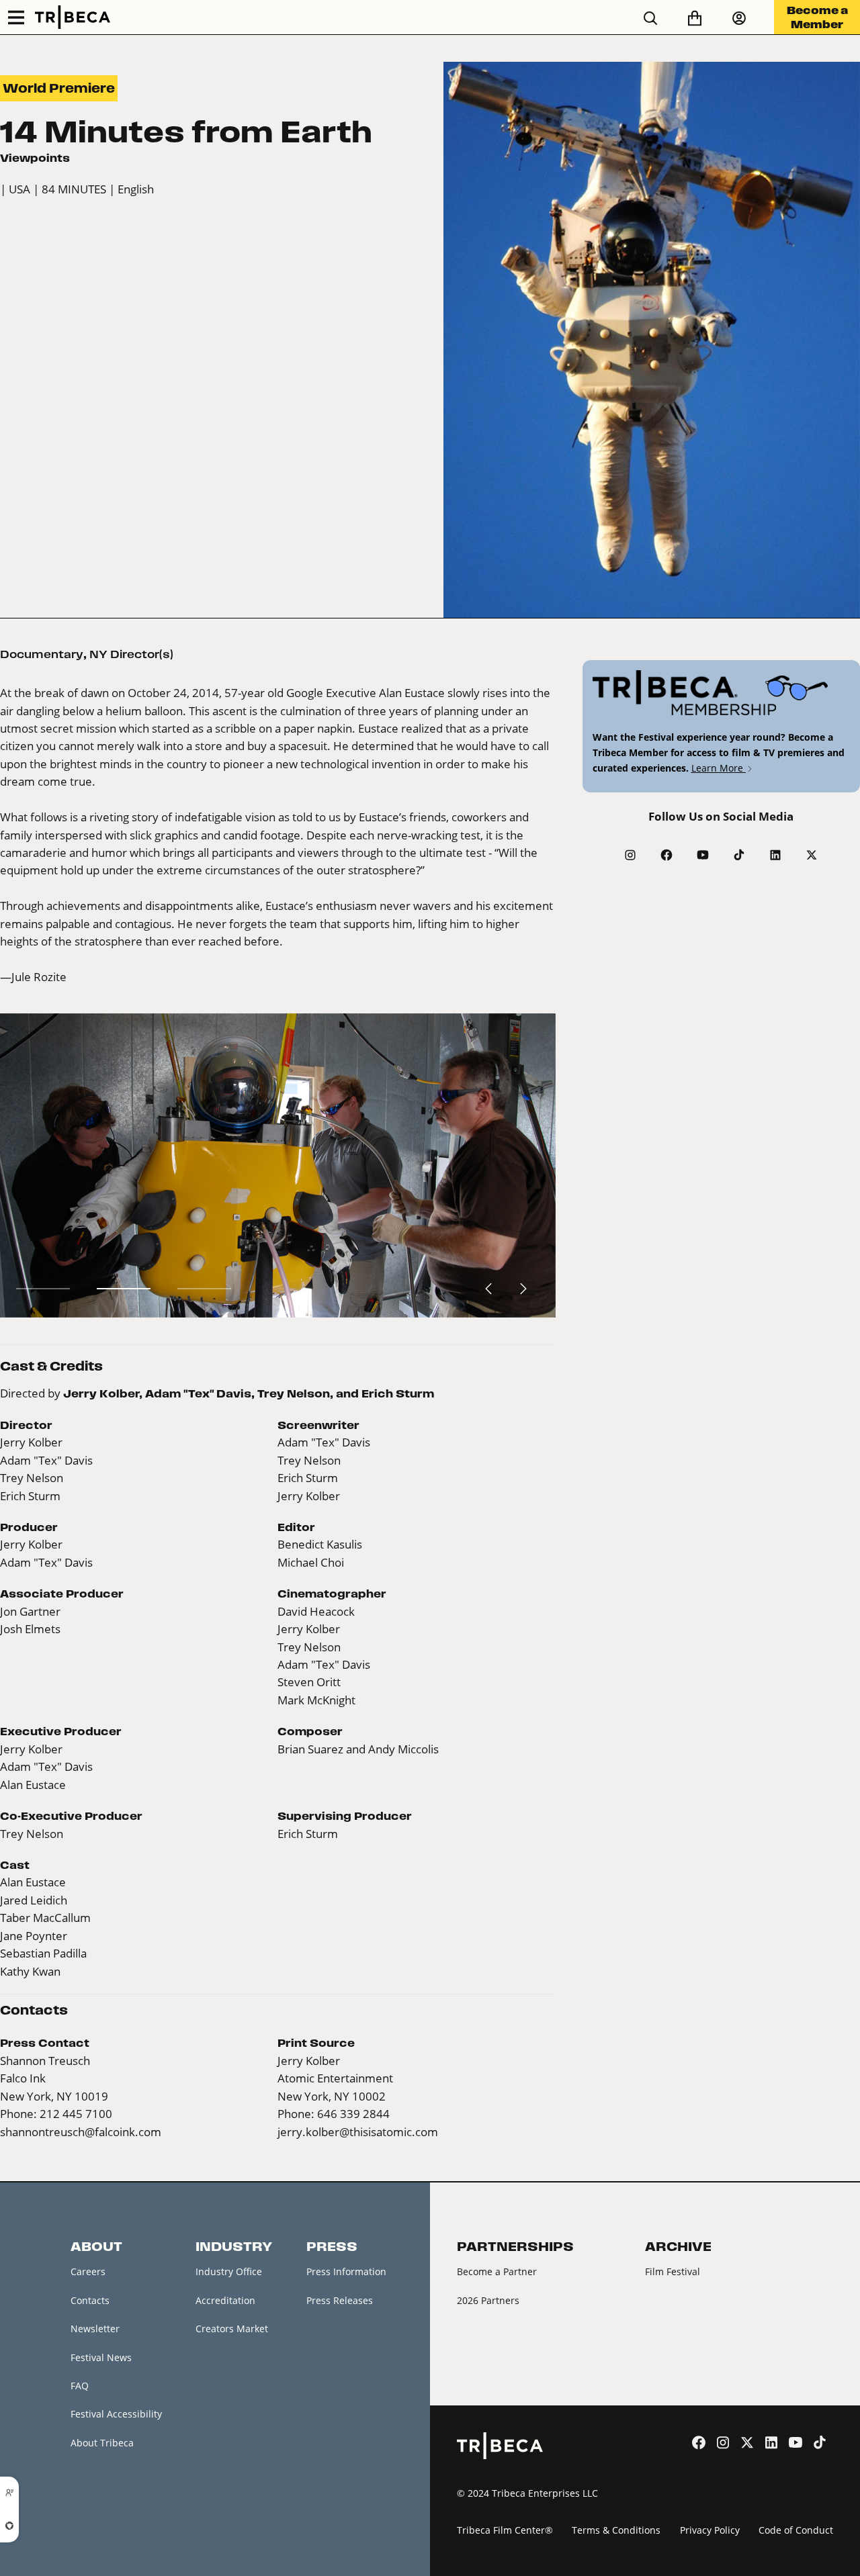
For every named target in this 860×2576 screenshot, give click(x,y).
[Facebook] (666, 855)
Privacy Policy (710, 2530)
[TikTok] (739, 855)
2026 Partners (488, 2300)
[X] (812, 855)
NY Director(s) (131, 654)
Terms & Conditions (616, 2530)
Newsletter (95, 2329)
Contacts (90, 2300)
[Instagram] (630, 855)
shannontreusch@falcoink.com (81, 2132)
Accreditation (225, 2300)
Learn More (719, 768)
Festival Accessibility (116, 2414)
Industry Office (229, 2271)
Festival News (101, 2357)
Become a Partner (497, 2271)
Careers (88, 2271)
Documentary (42, 654)
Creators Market (232, 2329)
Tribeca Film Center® (505, 2530)
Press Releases (340, 2300)
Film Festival (673, 2271)
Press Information (346, 2271)
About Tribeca (102, 2443)
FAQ (80, 2386)
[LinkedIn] (775, 855)
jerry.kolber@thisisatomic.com (358, 2132)
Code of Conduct (796, 2530)
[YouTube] (703, 855)
